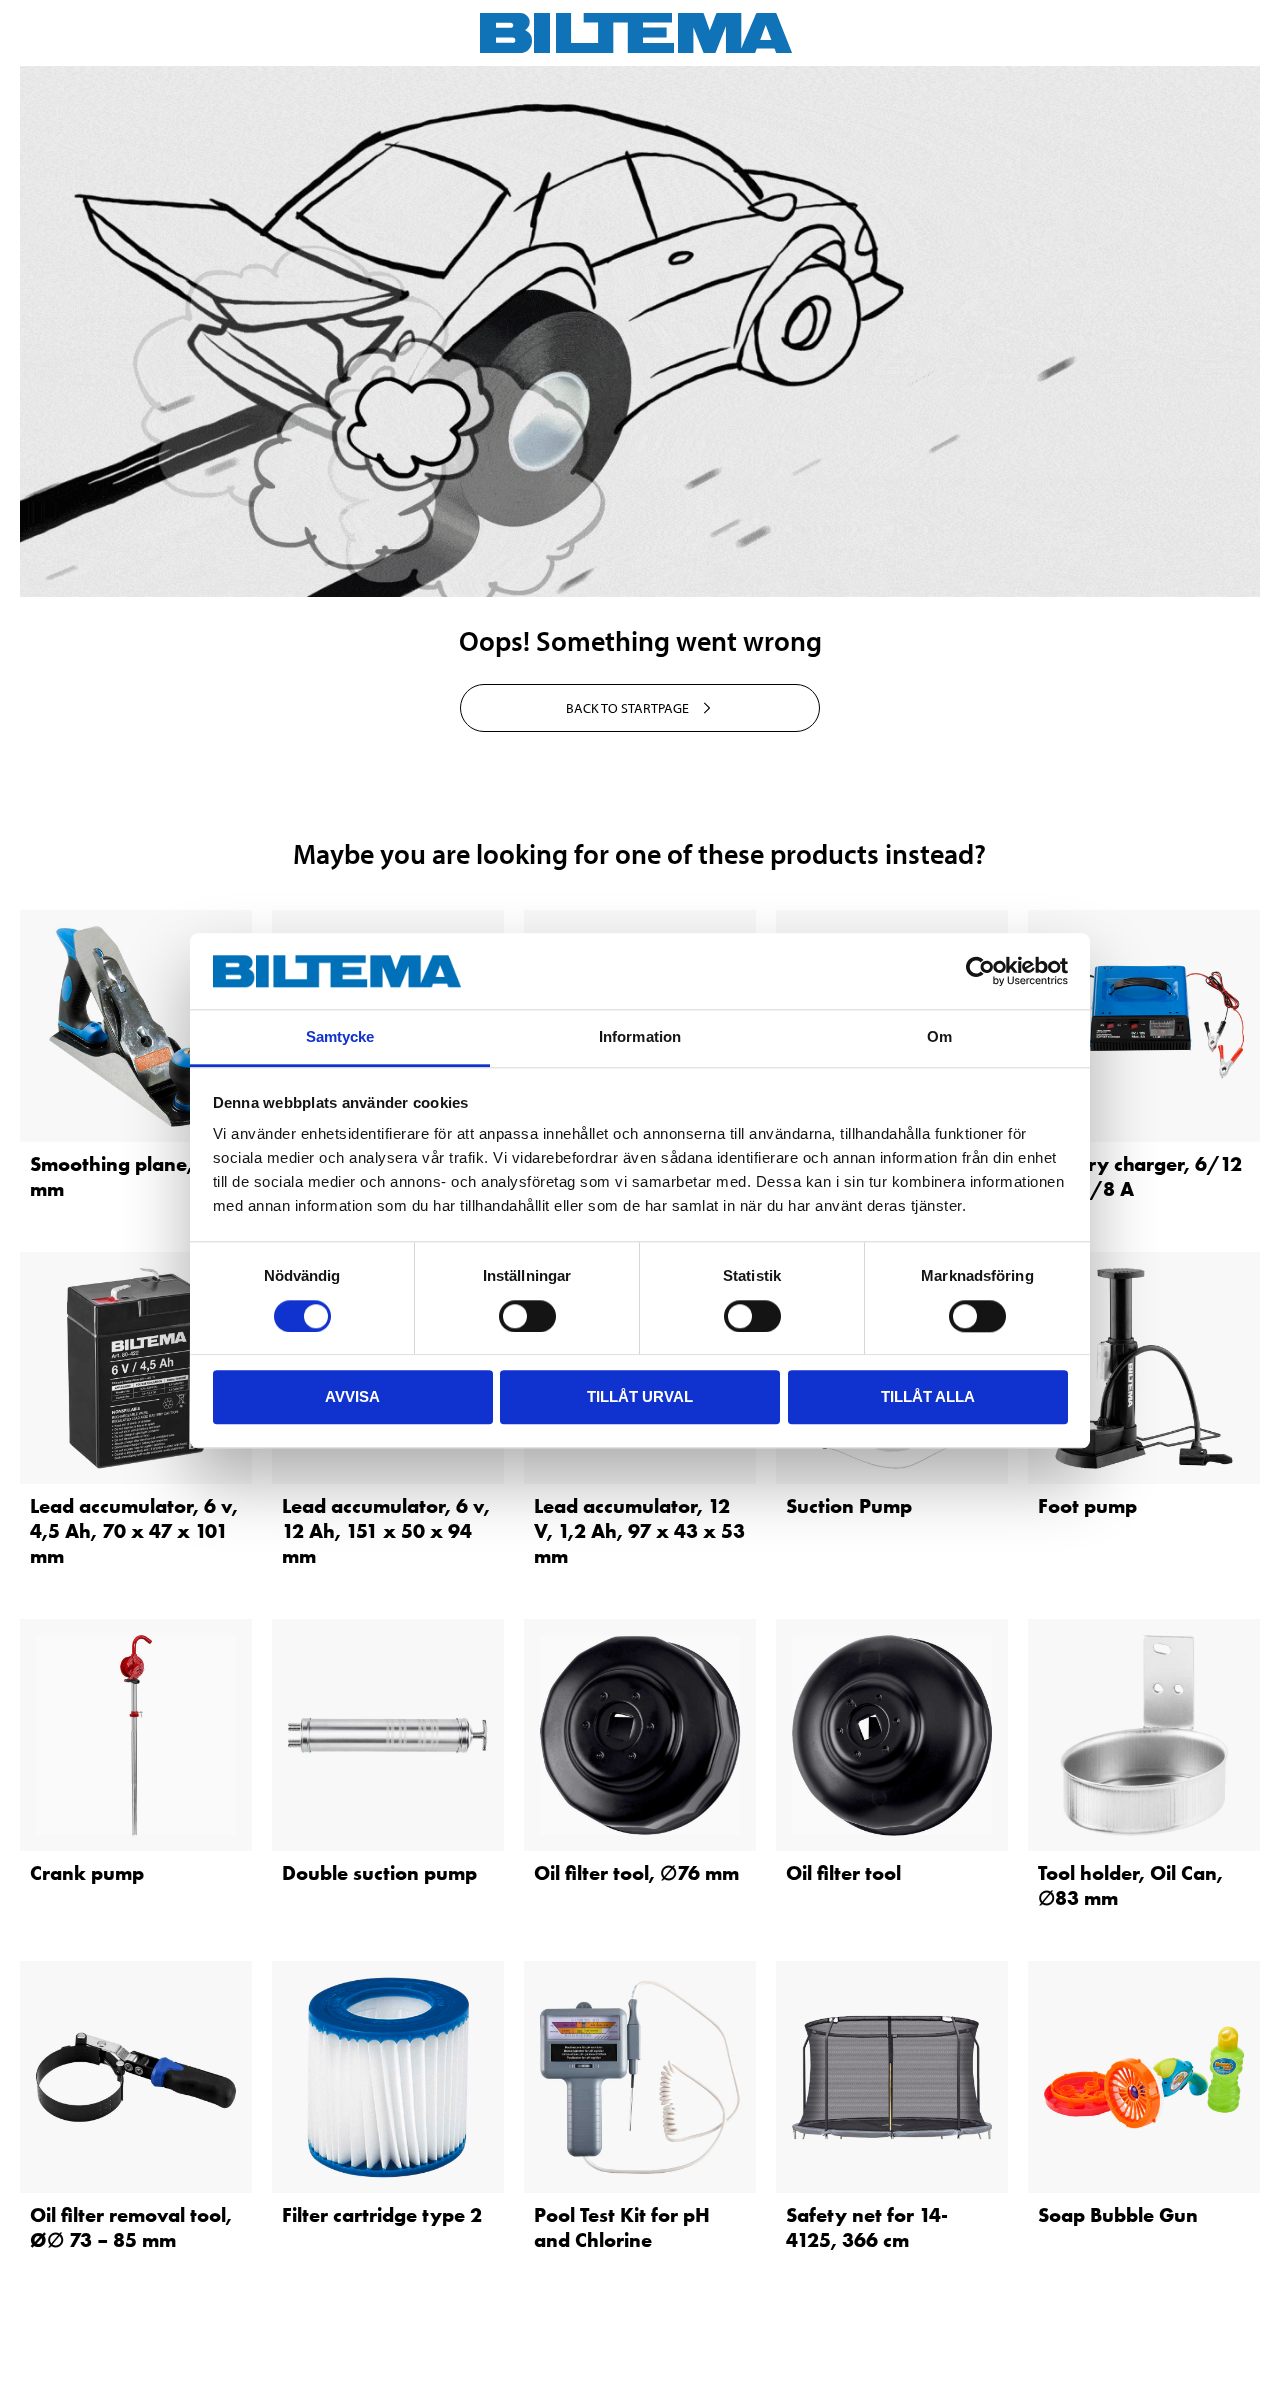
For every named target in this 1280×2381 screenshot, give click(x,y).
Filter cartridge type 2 (382, 2215)
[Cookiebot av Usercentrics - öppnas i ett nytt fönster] (980, 971)
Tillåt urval (640, 1396)
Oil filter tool (843, 1873)
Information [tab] (640, 1037)
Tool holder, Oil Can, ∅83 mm (1130, 1885)
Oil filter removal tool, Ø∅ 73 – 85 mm (131, 2227)
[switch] (527, 1316)
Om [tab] (939, 1037)
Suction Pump (849, 1506)
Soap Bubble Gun (1118, 2215)
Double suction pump (379, 1873)
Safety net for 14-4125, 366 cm (867, 2227)
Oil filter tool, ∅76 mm (636, 1873)
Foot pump (1087, 1506)
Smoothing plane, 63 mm (126, 1176)
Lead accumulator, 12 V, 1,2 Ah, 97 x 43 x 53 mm (639, 1531)
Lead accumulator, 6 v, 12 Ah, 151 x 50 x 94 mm (386, 1531)
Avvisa (352, 1396)
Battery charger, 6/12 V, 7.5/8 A (1140, 1176)
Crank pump (87, 1873)
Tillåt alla (928, 1396)
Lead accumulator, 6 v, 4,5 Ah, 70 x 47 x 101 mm (134, 1531)
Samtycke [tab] (340, 1037)
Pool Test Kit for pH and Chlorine (622, 2227)
